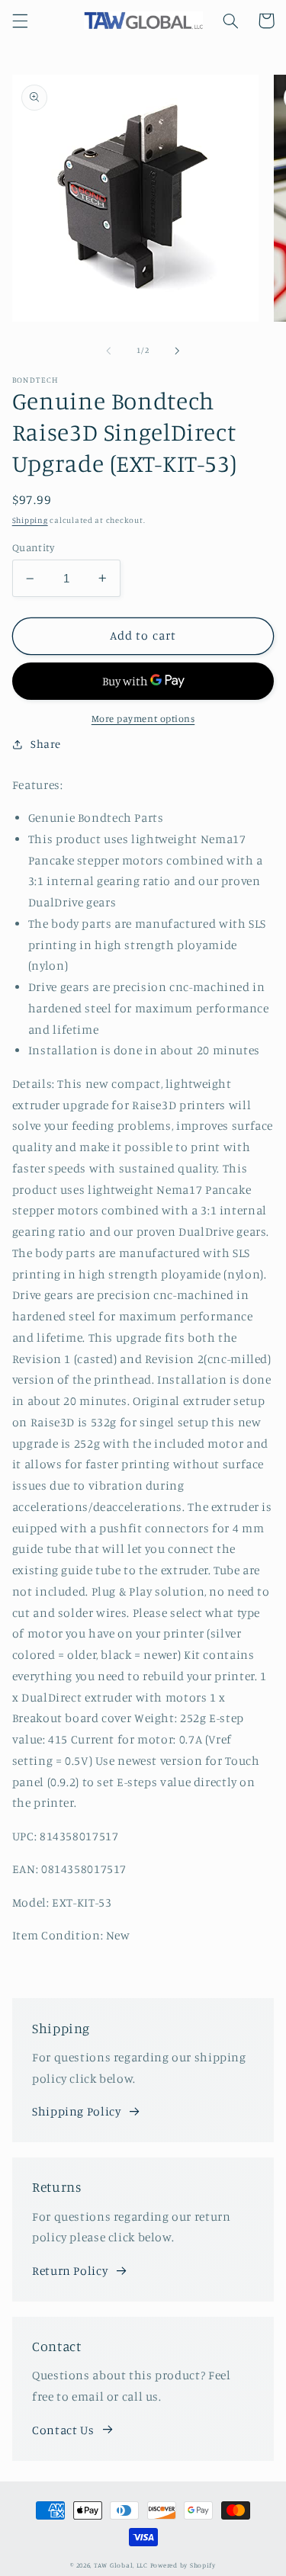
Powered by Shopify (183, 2565)
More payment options (143, 719)
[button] (20, 21)
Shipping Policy (76, 2111)
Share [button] (46, 744)
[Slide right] (178, 351)
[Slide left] (108, 351)
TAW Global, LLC (121, 2565)
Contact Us (63, 2430)
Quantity (33, 547)
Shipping (30, 520)
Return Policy (70, 2271)
